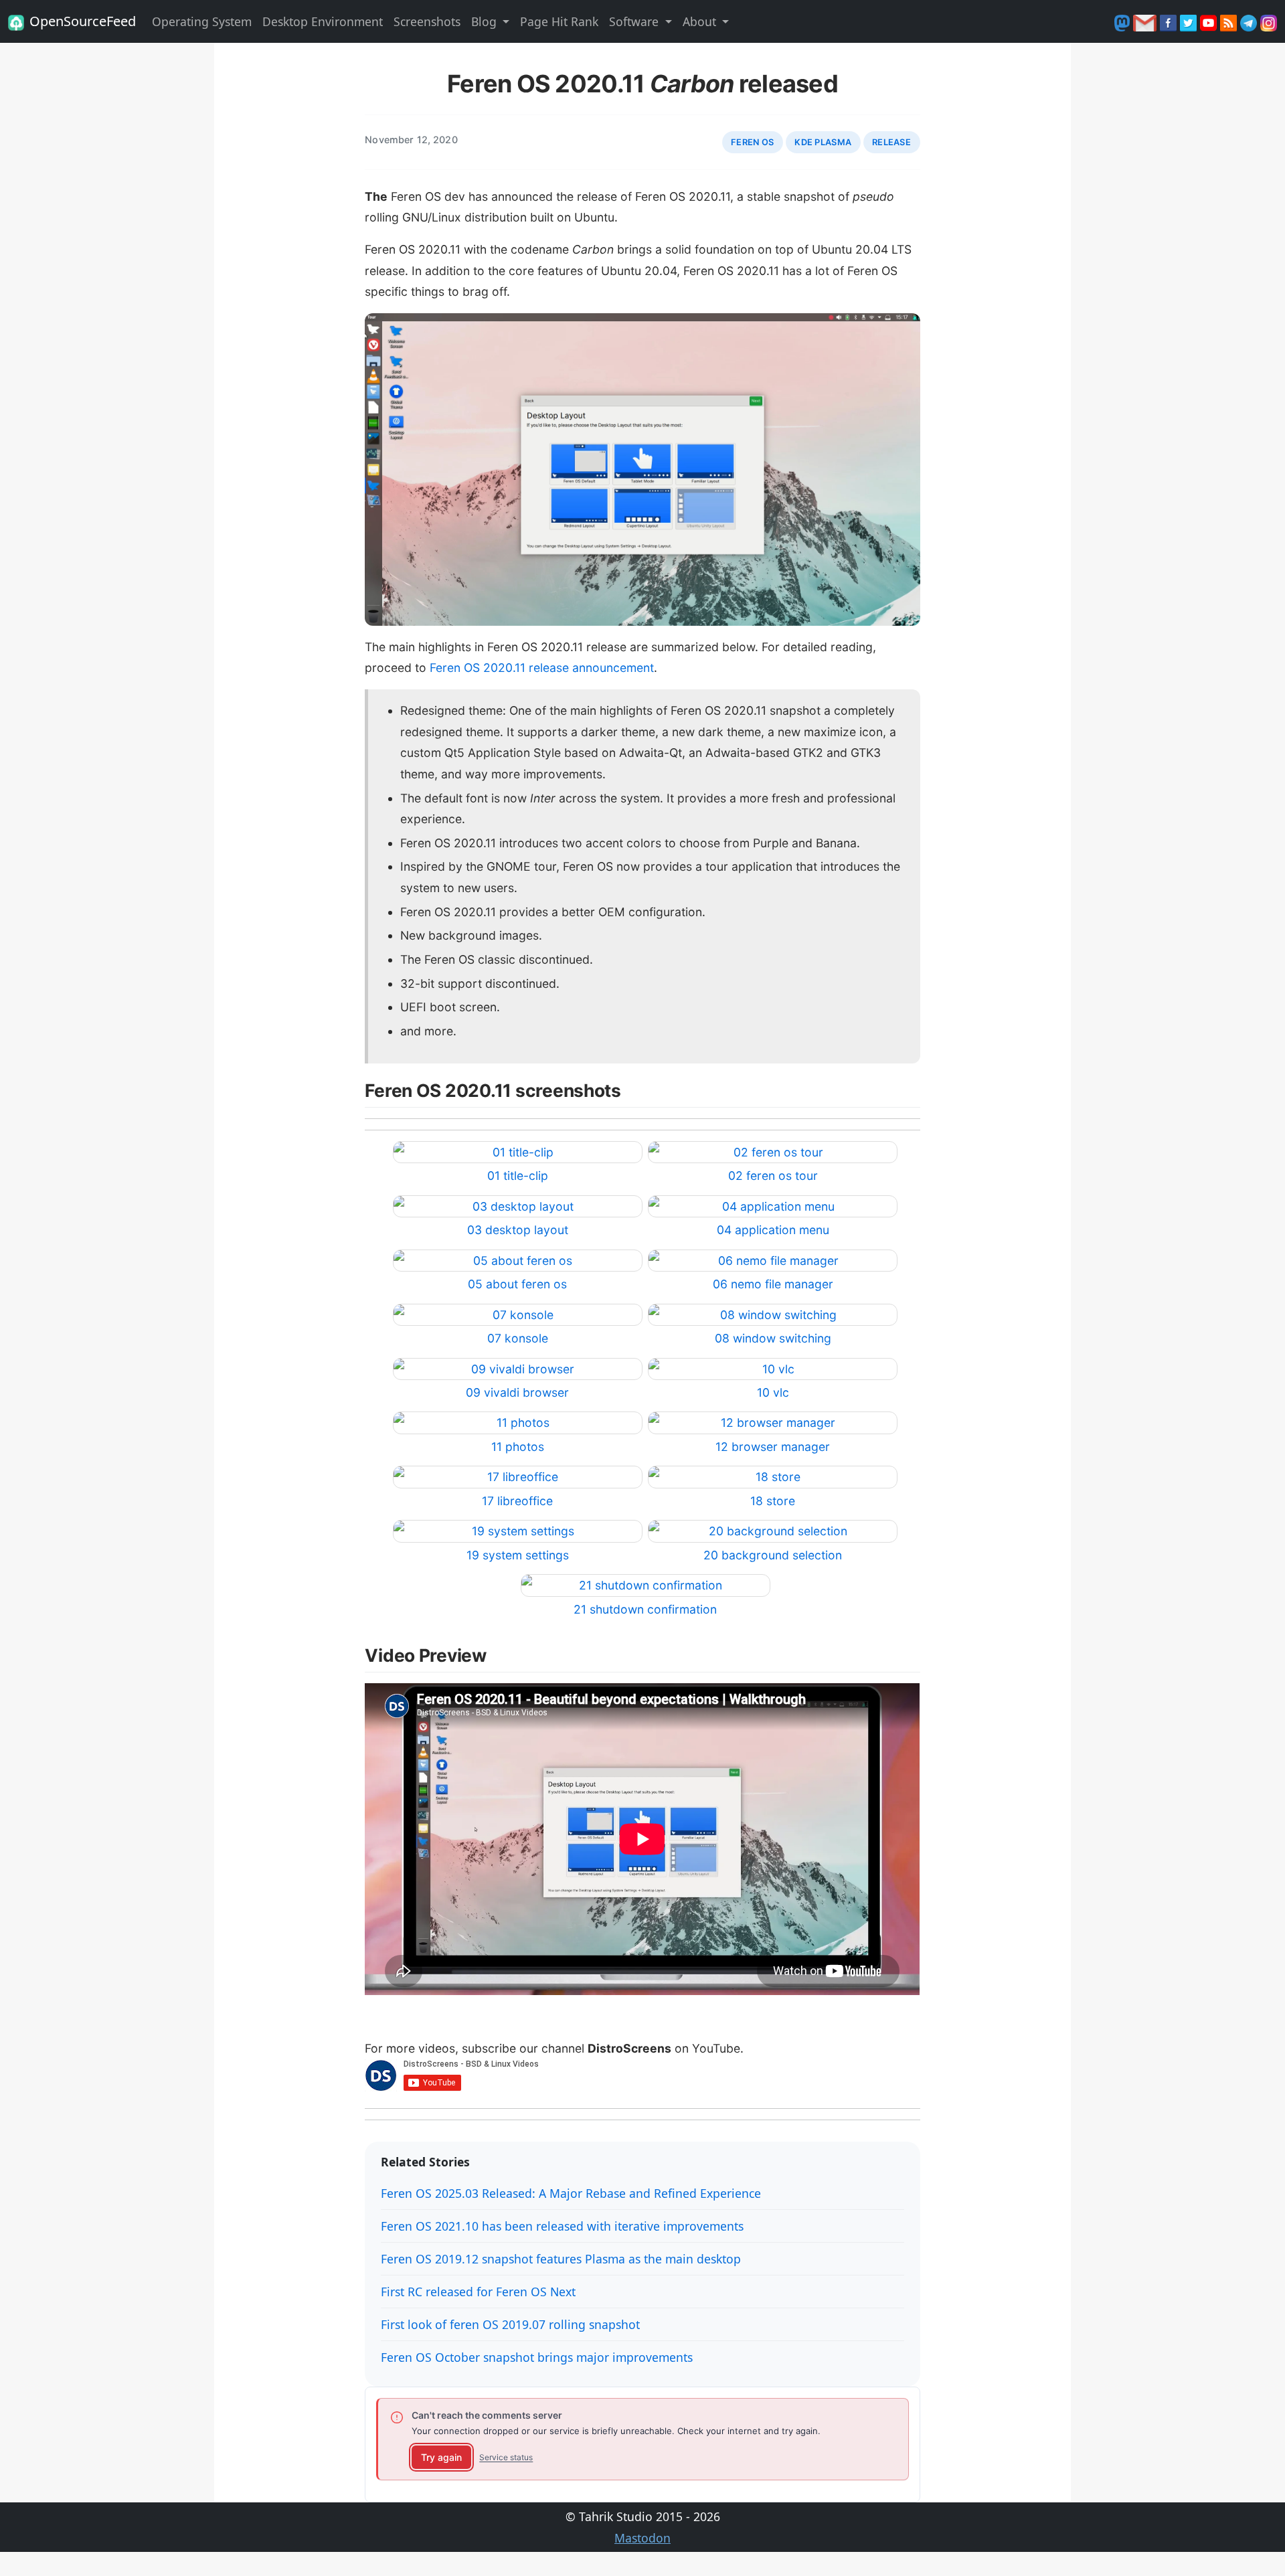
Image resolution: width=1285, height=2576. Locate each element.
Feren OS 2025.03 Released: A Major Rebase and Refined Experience (571, 2193)
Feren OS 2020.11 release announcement (542, 668)
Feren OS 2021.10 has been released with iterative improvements (562, 2226)
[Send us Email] (1146, 21)
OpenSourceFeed (83, 21)
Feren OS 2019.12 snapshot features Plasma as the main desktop (561, 2259)
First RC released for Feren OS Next (478, 2292)
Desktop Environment (323, 21)
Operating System (202, 21)
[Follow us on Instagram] (1269, 21)
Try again (441, 2457)
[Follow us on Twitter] (1190, 21)
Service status (506, 2457)
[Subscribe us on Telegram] (1250, 21)
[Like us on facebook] (1170, 21)
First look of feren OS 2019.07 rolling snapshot (510, 2324)
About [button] (701, 21)
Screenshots (427, 21)
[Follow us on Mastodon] (1124, 21)
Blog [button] (486, 21)
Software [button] (635, 21)
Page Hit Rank (559, 21)
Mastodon (642, 2538)
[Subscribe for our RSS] (1230, 21)
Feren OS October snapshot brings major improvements (537, 2357)
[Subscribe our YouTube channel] (1210, 21)
